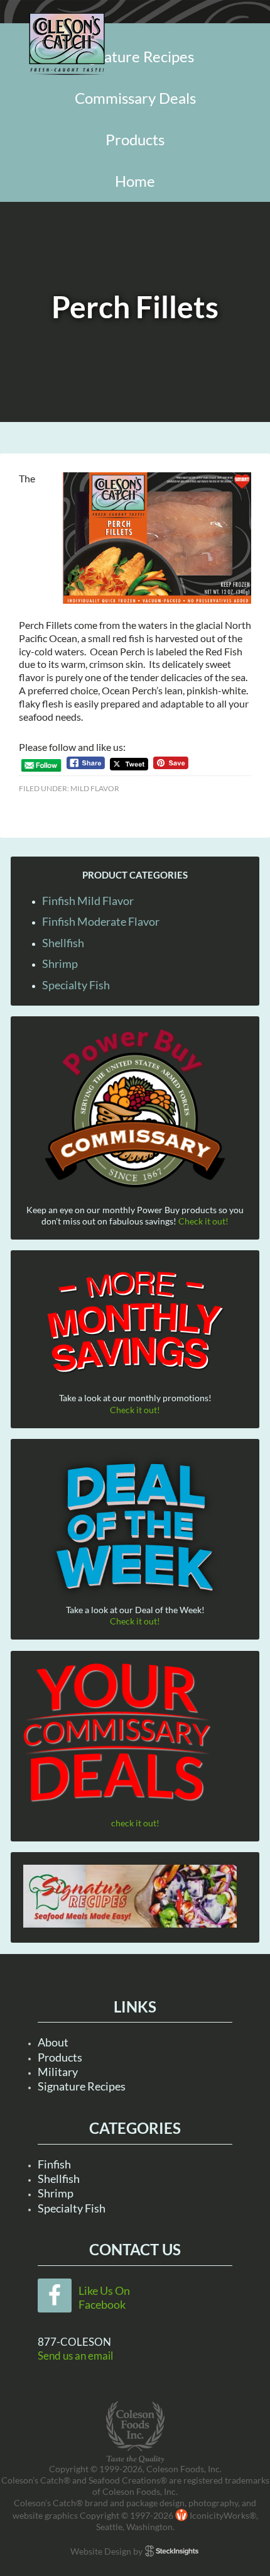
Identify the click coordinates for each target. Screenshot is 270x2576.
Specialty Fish (76, 985)
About (53, 2042)
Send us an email (75, 2356)
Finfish (54, 2164)
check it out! (135, 1823)
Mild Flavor (95, 788)
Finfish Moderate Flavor (101, 921)
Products (60, 2057)
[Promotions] (135, 1320)
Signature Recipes (82, 2086)
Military (58, 2072)
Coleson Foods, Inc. (67, 44)
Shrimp (60, 963)
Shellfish (63, 943)
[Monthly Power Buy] (135, 1109)
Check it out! (203, 1221)
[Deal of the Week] (135, 1528)
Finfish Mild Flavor (88, 901)
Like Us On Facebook (104, 2297)
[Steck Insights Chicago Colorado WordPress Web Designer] (172, 2551)
